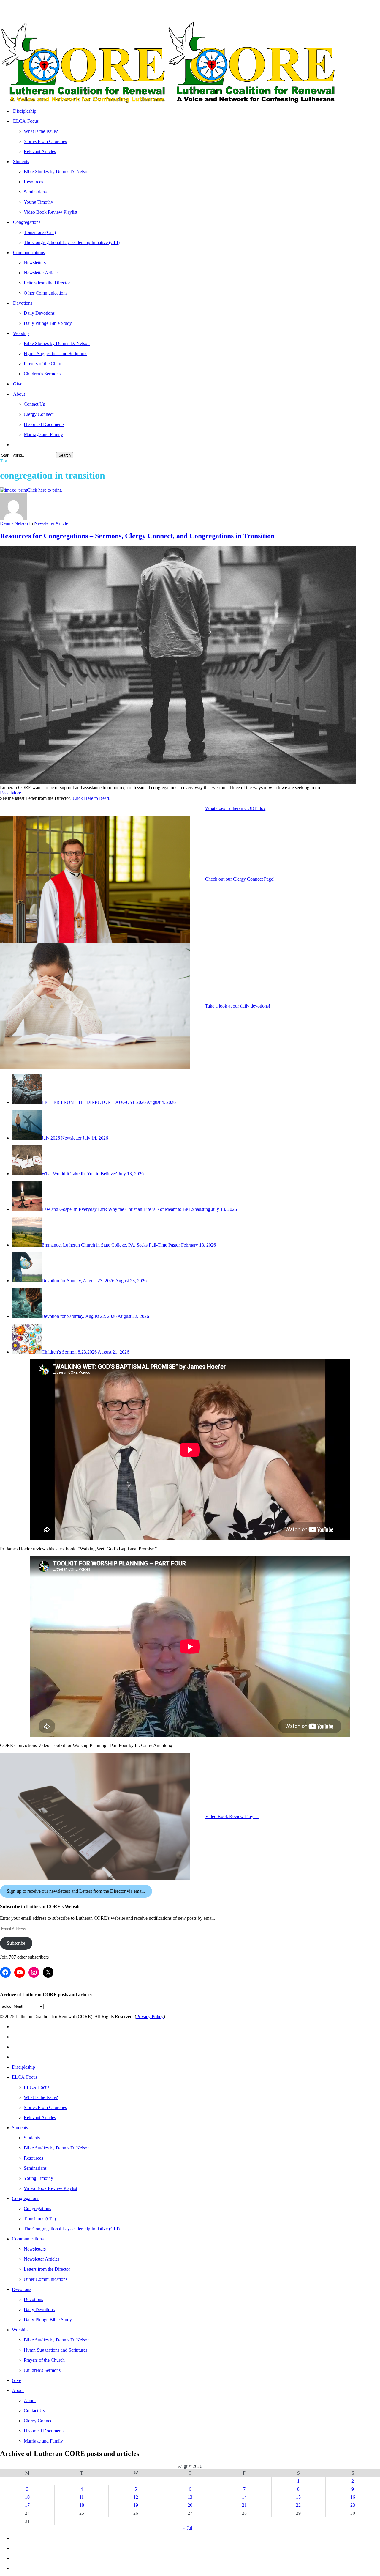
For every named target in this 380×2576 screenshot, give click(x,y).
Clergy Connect (39, 2421)
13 (190, 2497)
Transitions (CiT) (40, 2219)
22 (298, 2505)
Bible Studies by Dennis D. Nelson (57, 2148)
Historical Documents (44, 2431)
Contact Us (34, 2411)
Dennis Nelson (14, 523)
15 (298, 2497)
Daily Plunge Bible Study (48, 2320)
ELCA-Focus (25, 2077)
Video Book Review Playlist (232, 1816)
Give (16, 2380)
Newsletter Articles (42, 2259)
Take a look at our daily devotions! (238, 1006)
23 (353, 2505)
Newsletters (35, 2249)
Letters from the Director (47, 2269)
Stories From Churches (45, 2107)
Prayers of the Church (44, 2360)
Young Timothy (38, 2178)
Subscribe (16, 1943)
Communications (28, 2239)
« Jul (188, 2528)
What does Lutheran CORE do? (235, 808)
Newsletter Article (51, 523)
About (18, 2390)
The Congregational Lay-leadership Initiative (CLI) (72, 2229)
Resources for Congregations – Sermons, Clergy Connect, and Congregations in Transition (137, 536)
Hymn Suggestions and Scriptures (56, 2350)
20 (190, 2505)
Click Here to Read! (92, 798)
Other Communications (46, 2279)
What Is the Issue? (41, 2097)
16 (353, 2497)
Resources (33, 2158)
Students (20, 2128)
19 (136, 2505)
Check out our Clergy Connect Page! (240, 879)
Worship (20, 2330)
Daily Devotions (39, 2310)
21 (244, 2505)
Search (65, 455)
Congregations (26, 2198)
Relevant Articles (40, 2118)
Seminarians (35, 2168)
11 (81, 2497)
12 (136, 2497)
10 (27, 2497)
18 (82, 2505)
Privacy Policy (150, 2016)
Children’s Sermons (42, 2370)
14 (244, 2497)
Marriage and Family (43, 2441)
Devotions (22, 2289)
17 (27, 2505)
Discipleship (23, 2067)
